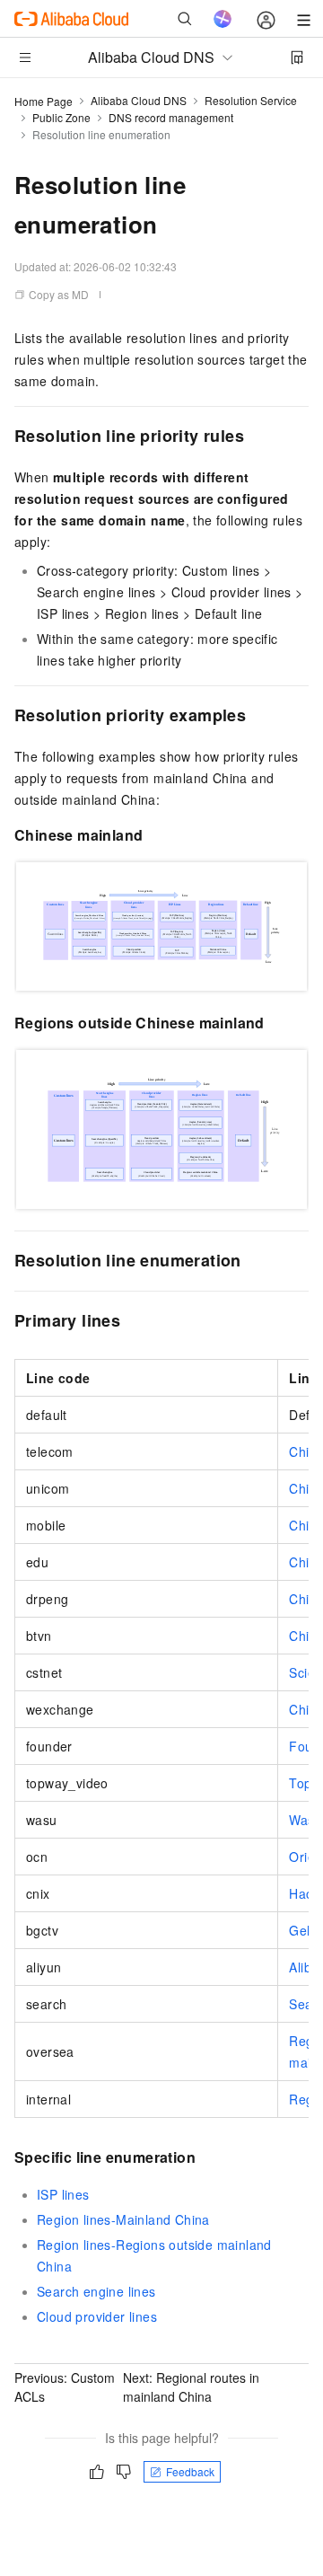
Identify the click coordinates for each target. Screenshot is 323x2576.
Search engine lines (96, 2291)
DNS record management (171, 117)
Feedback (190, 2471)
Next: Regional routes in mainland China (191, 2387)
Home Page (44, 101)
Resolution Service (251, 100)
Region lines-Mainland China (123, 2219)
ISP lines (63, 2194)
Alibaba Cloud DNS (139, 100)
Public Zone (61, 117)
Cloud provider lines (97, 2316)
